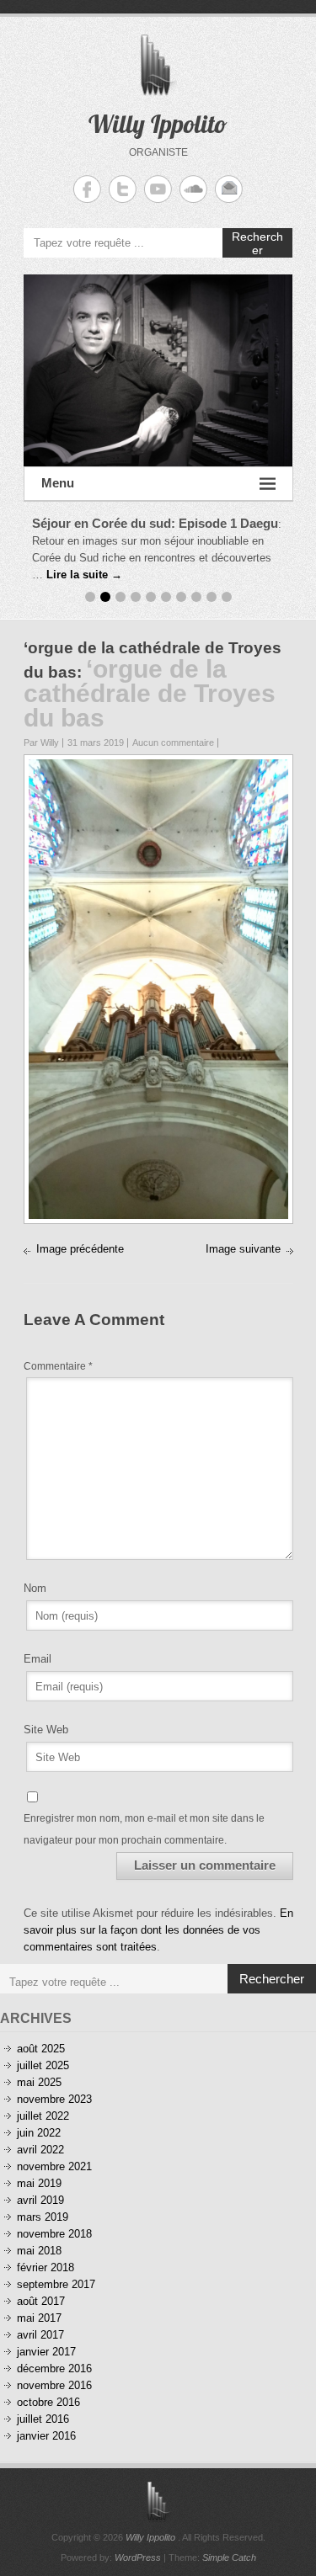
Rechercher (257, 243)
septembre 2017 (56, 2284)
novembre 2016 (54, 2385)
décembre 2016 (54, 2368)
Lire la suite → (84, 575)
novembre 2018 (54, 2234)
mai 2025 (39, 2082)
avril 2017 (40, 2335)
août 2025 (41, 2049)
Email (37, 1659)
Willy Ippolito (158, 124)
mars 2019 (43, 2217)
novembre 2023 (54, 2099)
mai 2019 (39, 2183)
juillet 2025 (43, 2065)
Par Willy (41, 742)
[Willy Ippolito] (158, 370)
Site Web (46, 1730)
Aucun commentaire (173, 742)
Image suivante (243, 1249)
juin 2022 (39, 2133)
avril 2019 (40, 2200)
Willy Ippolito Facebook (87, 189)
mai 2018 (39, 2251)
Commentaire (58, 1366)
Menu (58, 483)
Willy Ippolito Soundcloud (193, 189)
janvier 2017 (46, 2352)
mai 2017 (39, 2318)
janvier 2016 (46, 2436)
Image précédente (80, 1249)
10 (227, 597)
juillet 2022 (43, 2116)
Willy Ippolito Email (229, 189)
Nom (35, 1588)
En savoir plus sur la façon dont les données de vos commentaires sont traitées (158, 1930)
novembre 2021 (54, 2166)
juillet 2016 (43, 2419)
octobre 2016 (48, 2402)
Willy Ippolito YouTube (158, 189)
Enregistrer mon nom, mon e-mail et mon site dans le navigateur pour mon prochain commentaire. (144, 1829)
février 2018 (46, 2267)
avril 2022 (40, 2150)
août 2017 (41, 2301)
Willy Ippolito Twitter (123, 189)
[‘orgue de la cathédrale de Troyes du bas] (158, 767)
